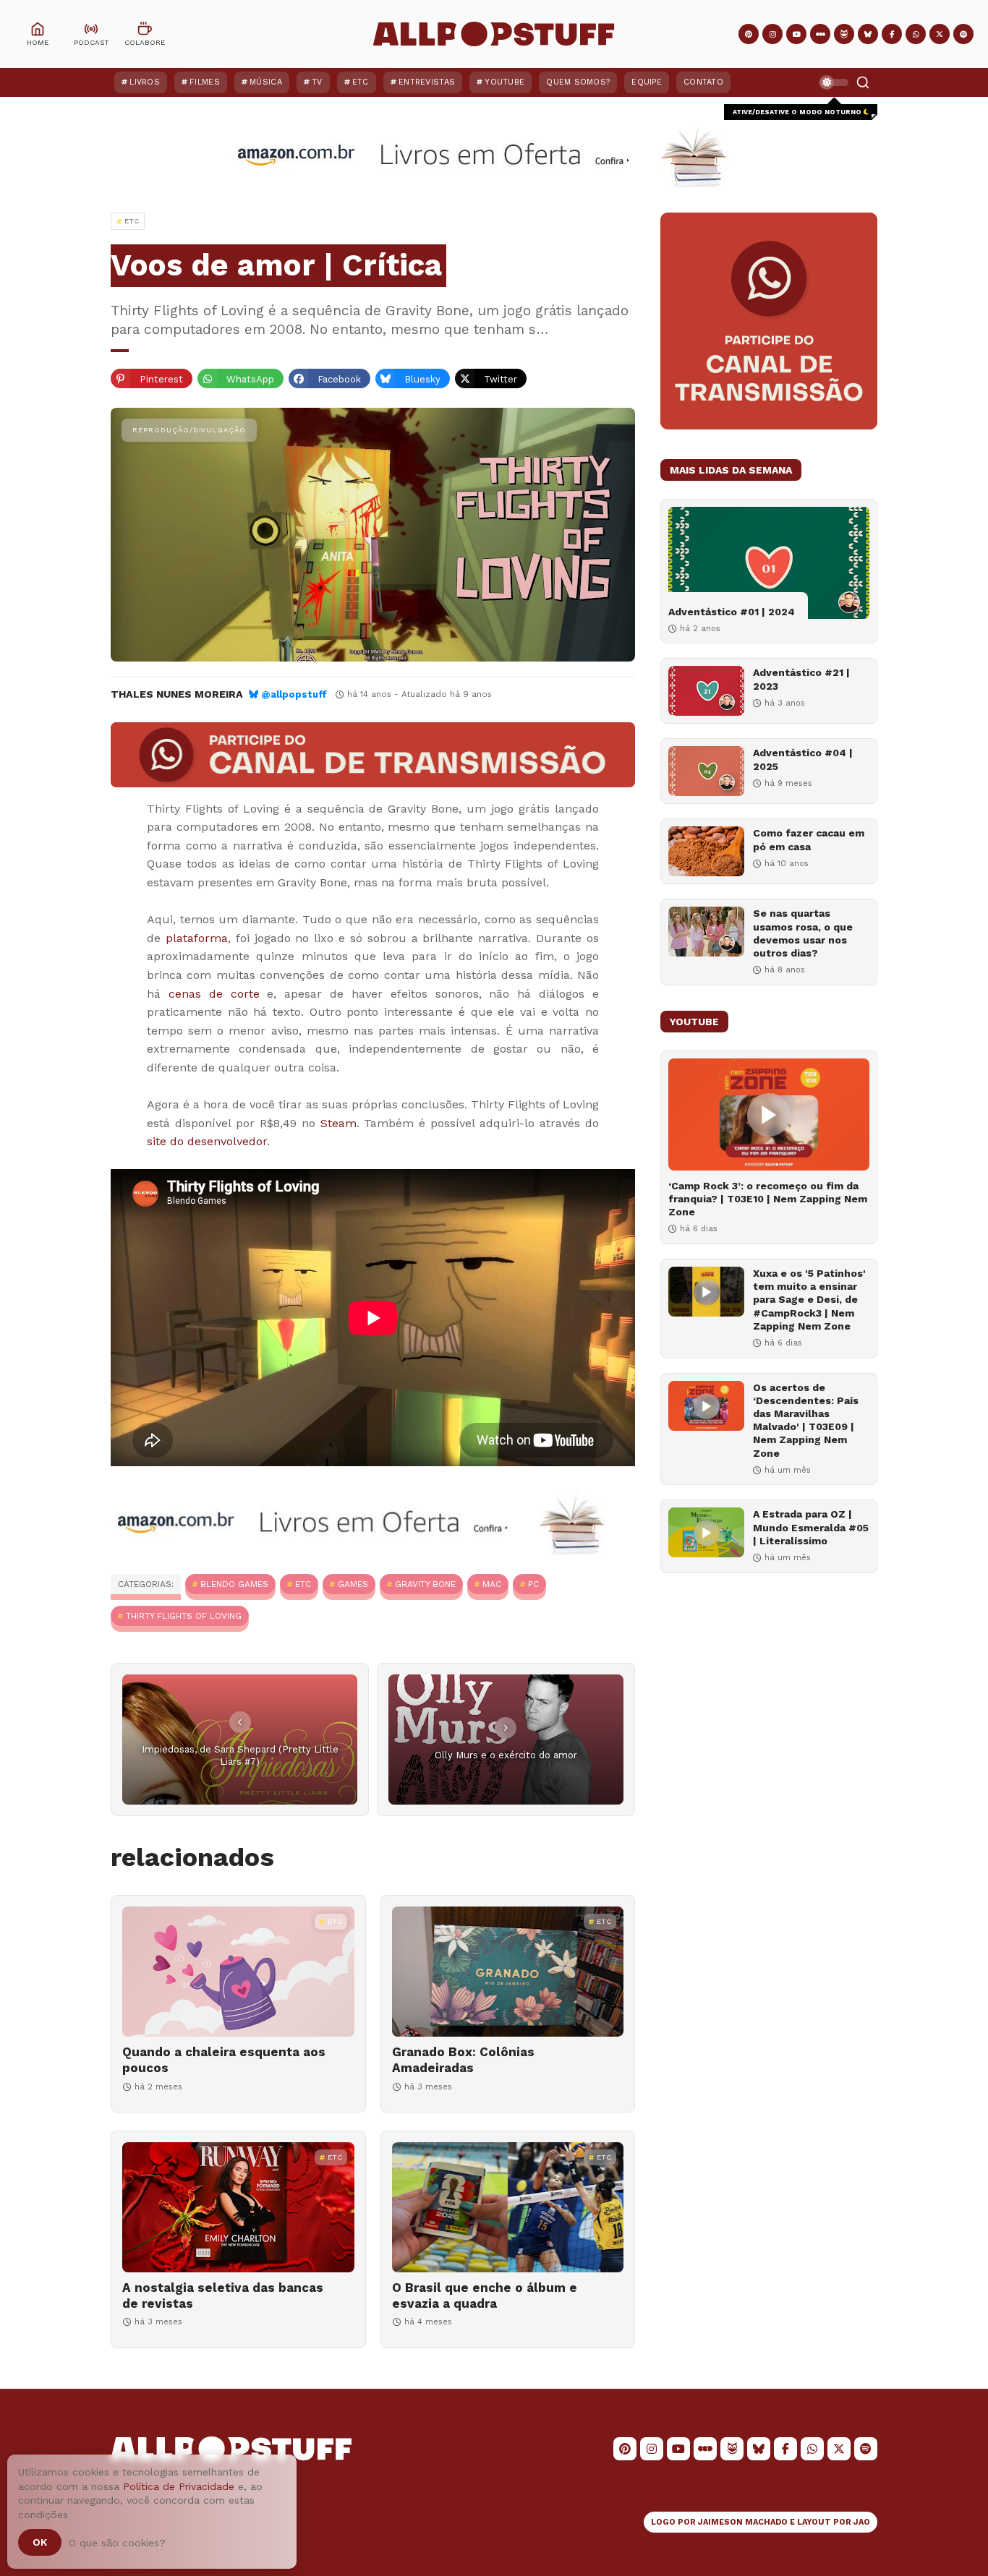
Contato (703, 82)
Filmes (205, 82)
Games (353, 1584)
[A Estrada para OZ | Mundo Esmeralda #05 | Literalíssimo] (706, 1532)
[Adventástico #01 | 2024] (769, 563)
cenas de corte (214, 994)
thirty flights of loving (184, 1616)
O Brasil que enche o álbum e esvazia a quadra (485, 2295)
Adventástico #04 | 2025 (803, 759)
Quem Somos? (578, 82)
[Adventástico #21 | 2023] (706, 691)
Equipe (647, 82)
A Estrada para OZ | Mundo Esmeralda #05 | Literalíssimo (811, 1527)
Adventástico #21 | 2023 (801, 679)
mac (492, 1584)
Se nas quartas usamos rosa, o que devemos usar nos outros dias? (803, 933)
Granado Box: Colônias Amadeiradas (463, 2060)
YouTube (504, 82)
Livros (145, 82)
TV (317, 82)
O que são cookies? (117, 2543)
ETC (361, 82)
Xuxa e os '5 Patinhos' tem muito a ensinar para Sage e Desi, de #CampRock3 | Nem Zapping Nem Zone (809, 1300)
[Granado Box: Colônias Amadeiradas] (508, 1972)
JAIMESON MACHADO (743, 2522)
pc (533, 1584)
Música (266, 82)
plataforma (197, 938)
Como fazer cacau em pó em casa (809, 839)
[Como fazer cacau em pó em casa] (706, 851)
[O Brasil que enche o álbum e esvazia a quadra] (508, 2207)
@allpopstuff (294, 694)
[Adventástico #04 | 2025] (706, 771)
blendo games (234, 1584)
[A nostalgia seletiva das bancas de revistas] (238, 2207)
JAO (862, 2522)
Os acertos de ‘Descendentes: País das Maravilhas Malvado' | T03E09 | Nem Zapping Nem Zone (806, 1420)
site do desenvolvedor (207, 1141)
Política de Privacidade (179, 2486)
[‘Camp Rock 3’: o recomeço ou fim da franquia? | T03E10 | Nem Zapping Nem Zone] (769, 1114)
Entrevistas (427, 82)
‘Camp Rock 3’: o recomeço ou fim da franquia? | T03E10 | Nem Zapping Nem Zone (768, 1199)
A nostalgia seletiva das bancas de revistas (223, 2295)
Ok (40, 2542)
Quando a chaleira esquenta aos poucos (224, 2060)
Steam (338, 1123)
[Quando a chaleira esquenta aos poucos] (238, 1972)
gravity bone (425, 1584)
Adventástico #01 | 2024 (732, 612)
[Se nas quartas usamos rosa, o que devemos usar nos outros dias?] (706, 932)
